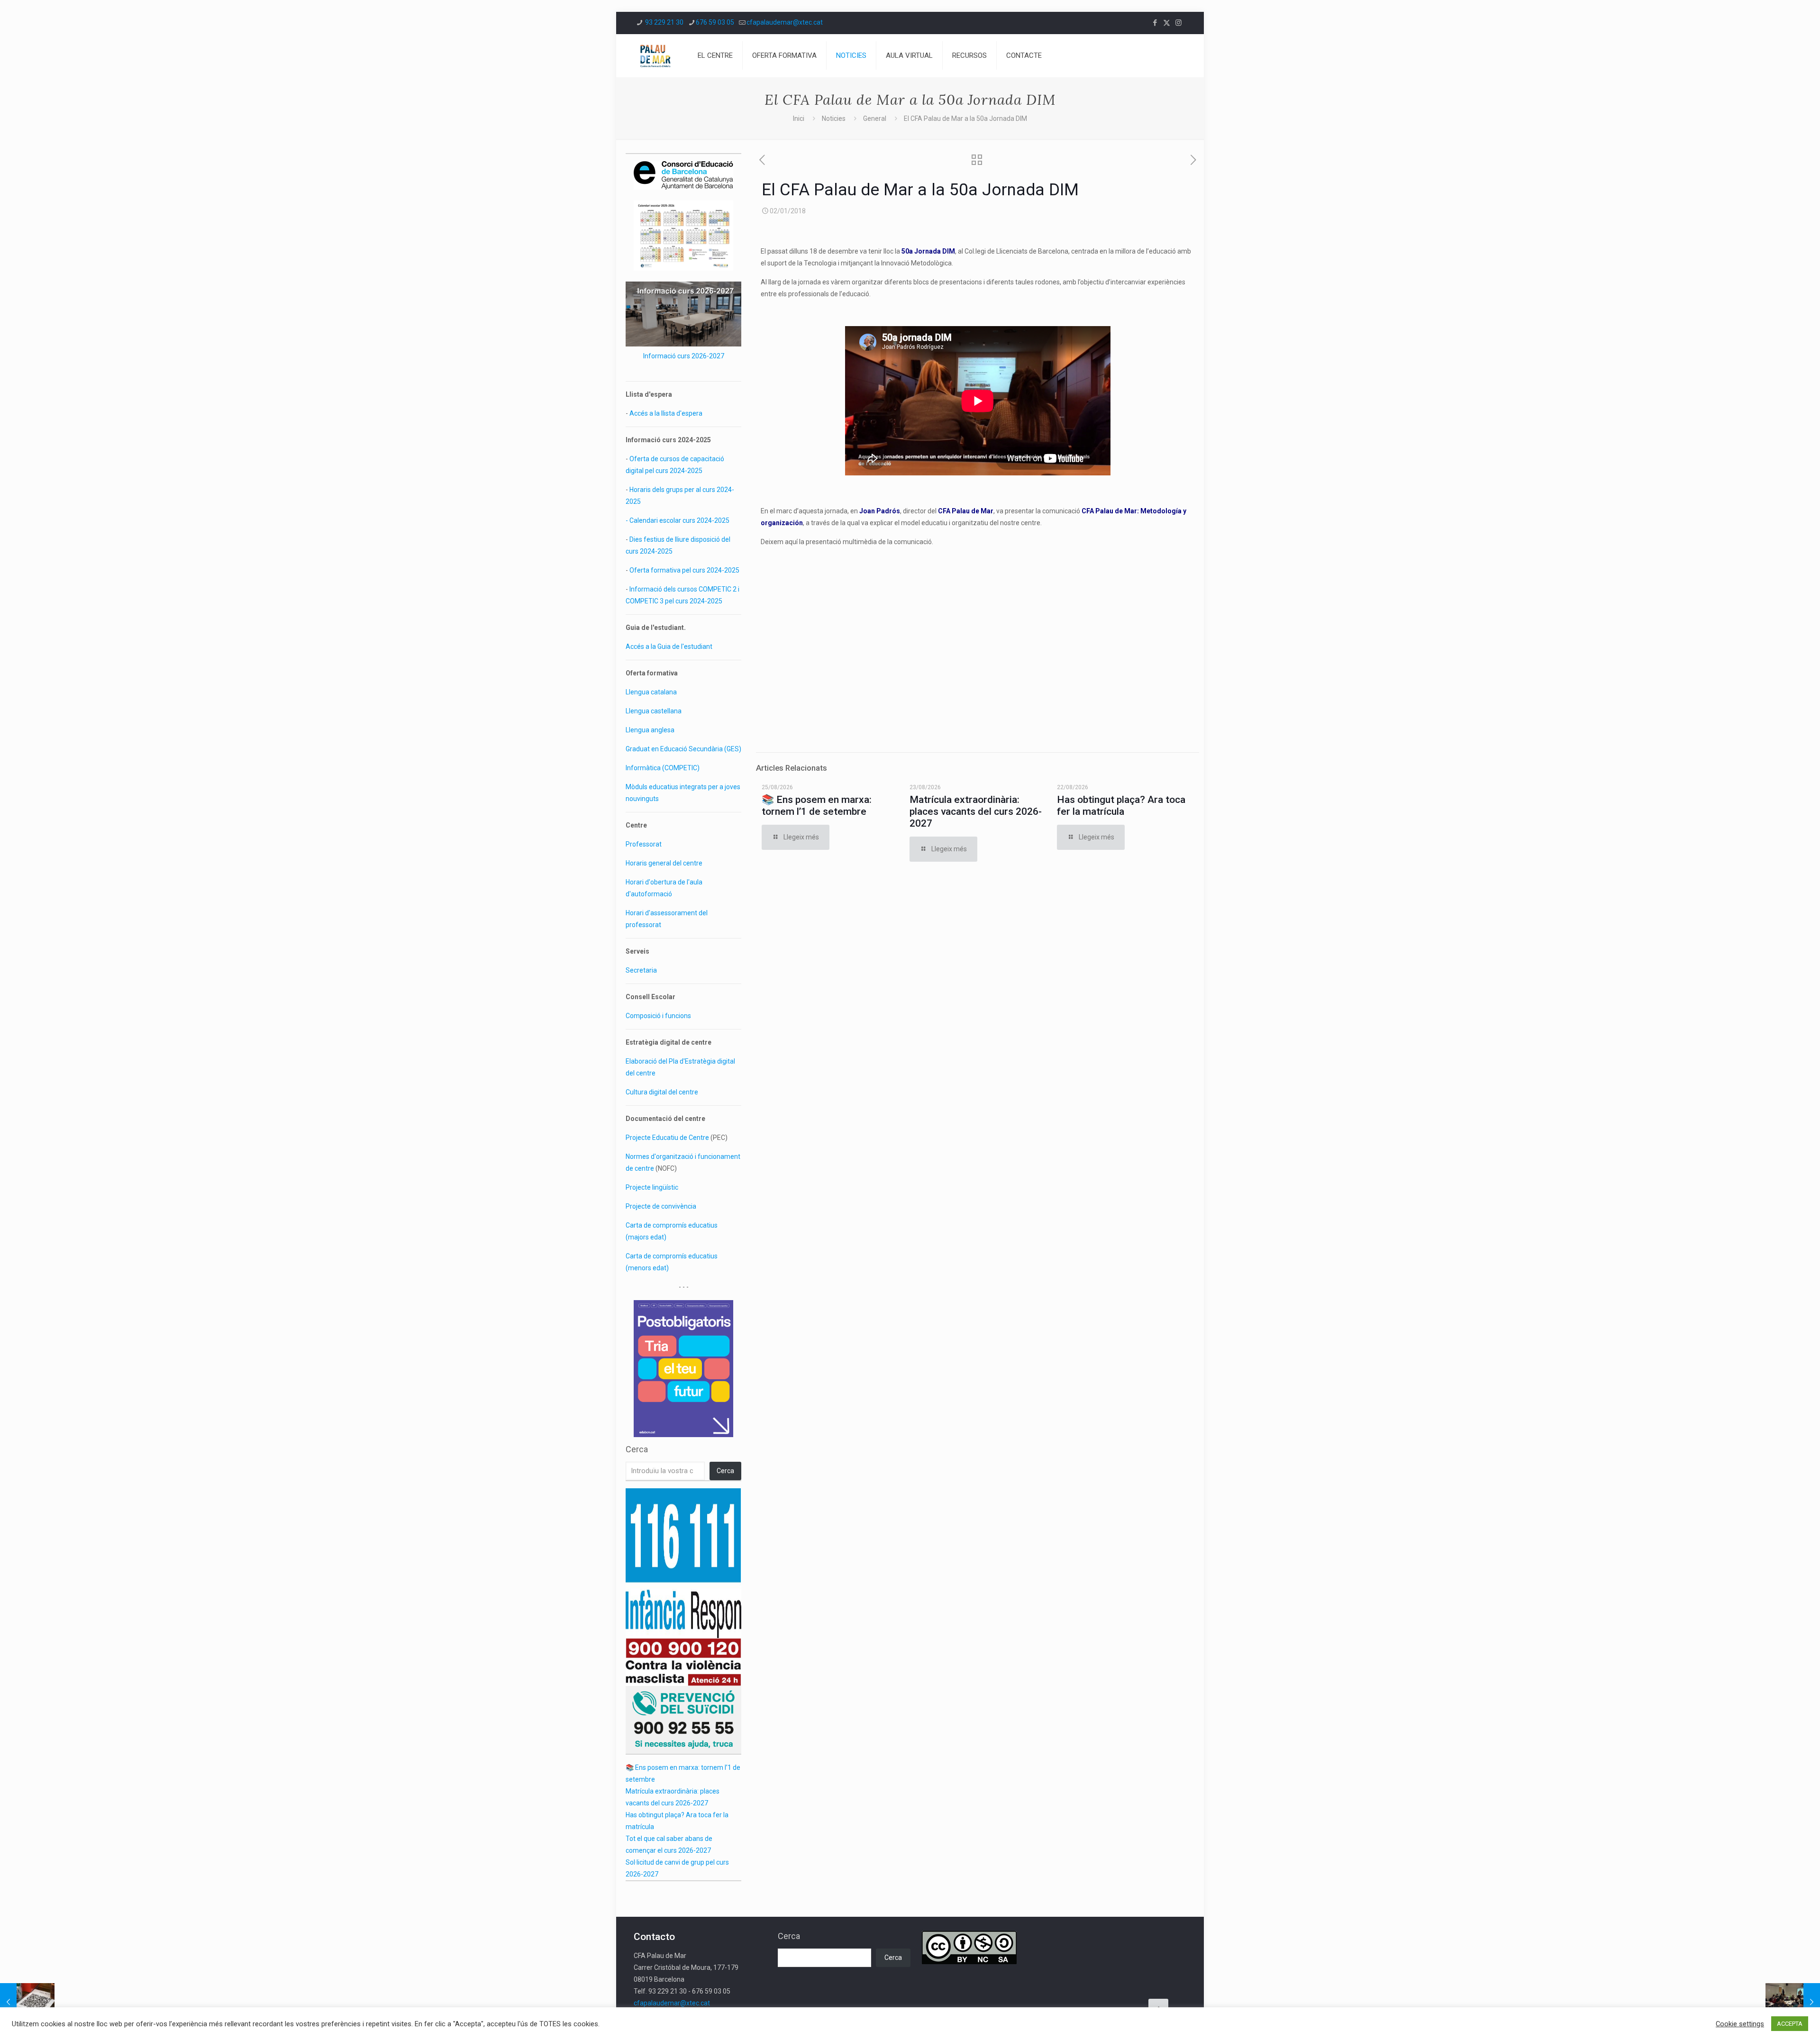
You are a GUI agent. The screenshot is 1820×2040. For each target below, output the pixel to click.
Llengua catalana (651, 692)
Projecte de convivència (661, 1206)
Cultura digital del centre (662, 1092)
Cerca (637, 1449)
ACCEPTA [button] (1790, 2024)
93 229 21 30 (664, 22)
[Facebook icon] (1155, 23)
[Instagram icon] (1178, 23)
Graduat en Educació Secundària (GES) (683, 749)
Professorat (644, 844)
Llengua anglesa (650, 730)
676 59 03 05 (715, 22)
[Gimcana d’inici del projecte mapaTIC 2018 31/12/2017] (27, 2002)
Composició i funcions (658, 1016)
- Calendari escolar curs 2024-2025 (678, 520)
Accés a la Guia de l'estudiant (669, 647)
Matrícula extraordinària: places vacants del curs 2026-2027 (976, 811)
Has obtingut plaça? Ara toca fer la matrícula (1121, 806)
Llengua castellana (654, 711)
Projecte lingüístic (652, 1187)
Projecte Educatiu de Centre (667, 1138)
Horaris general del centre (664, 863)
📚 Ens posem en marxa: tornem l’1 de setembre (817, 806)
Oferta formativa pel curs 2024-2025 (684, 570)
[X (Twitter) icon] (1167, 23)
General (875, 118)
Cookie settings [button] (1740, 2024)
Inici (799, 118)
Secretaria (641, 970)
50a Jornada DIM (928, 251)
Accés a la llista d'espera (666, 413)
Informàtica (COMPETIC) (663, 768)
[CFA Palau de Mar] (655, 55)
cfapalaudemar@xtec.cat (785, 22)
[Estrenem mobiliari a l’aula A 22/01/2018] (1793, 2002)
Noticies (834, 118)
